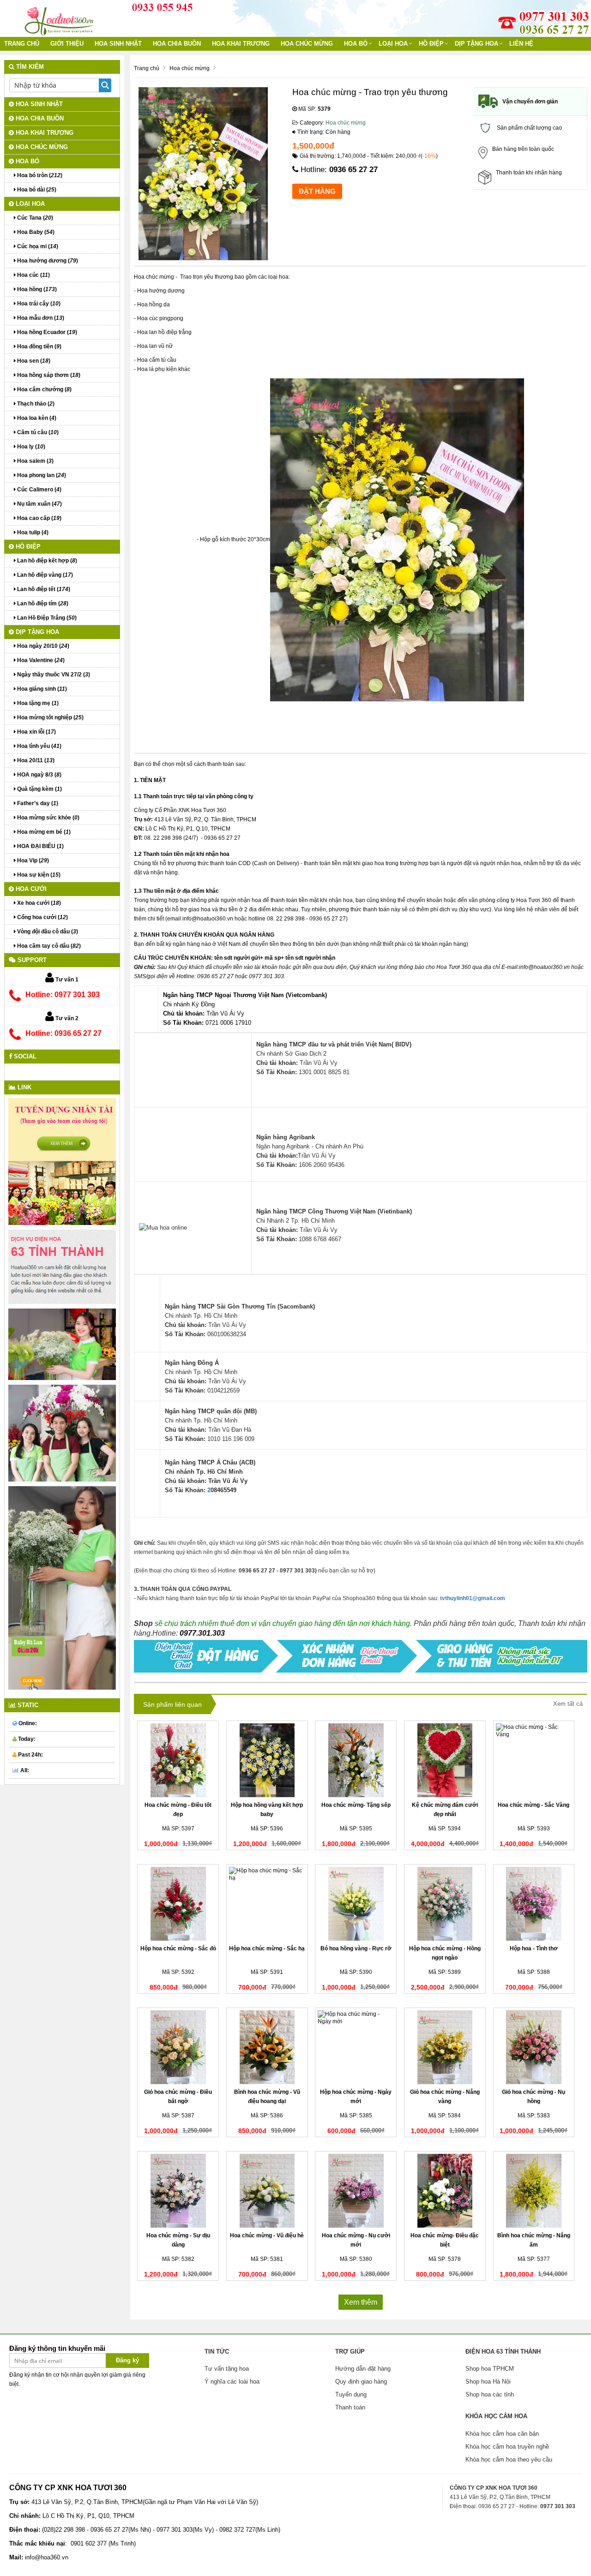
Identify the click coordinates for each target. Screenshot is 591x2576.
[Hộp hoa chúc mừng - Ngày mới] (356, 2047)
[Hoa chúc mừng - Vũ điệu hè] (267, 2191)
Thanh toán (350, 2407)
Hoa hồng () (36, 289)
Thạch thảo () (35, 404)
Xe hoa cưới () (38, 903)
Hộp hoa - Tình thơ (534, 1948)
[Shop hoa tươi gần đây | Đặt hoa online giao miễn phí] (60, 18)
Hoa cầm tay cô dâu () (48, 946)
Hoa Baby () (35, 232)
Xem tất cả (568, 1704)
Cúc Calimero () (39, 490)
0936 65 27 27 (353, 170)
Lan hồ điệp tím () (42, 604)
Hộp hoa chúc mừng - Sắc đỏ (178, 1948)
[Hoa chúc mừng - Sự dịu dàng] (178, 2191)
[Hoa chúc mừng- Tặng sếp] (356, 1760)
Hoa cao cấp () (39, 518)
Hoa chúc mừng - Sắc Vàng (534, 1805)
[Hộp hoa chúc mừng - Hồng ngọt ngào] (445, 1904)
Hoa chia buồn (177, 44)
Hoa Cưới (30, 889)
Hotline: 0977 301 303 (63, 995)
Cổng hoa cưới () (42, 917)
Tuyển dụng (351, 2394)
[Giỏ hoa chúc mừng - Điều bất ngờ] (178, 2047)
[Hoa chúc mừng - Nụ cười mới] (356, 2191)
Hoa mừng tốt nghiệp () (50, 717)
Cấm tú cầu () (37, 432)
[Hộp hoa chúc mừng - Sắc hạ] (267, 1904)
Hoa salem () (35, 461)
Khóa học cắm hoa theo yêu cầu (509, 2459)
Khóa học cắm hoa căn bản (502, 2434)
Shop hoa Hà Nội (488, 2382)
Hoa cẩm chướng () (44, 389)
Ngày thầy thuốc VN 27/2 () (53, 675)
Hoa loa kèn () (36, 418)
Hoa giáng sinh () (41, 689)
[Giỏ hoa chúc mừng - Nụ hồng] (534, 2047)
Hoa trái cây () (38, 304)
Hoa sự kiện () (38, 875)
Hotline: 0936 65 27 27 (63, 1033)
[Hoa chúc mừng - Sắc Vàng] (534, 1760)
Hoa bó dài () (36, 190)
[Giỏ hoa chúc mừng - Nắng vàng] (445, 2047)
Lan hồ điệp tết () (43, 589)
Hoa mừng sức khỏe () (48, 818)
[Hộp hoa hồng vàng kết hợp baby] (267, 1760)
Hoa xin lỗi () (36, 732)
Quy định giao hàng (361, 2382)
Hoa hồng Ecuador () (46, 332)
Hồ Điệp (431, 44)
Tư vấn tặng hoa (227, 2369)
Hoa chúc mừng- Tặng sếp (356, 1805)
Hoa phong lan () (41, 475)
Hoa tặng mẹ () (37, 703)
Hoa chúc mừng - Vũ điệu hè (267, 2235)
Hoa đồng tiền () (39, 347)
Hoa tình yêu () (39, 746)
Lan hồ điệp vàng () (44, 575)
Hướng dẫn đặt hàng (363, 2369)
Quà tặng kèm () (39, 789)
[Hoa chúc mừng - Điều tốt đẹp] (178, 1760)
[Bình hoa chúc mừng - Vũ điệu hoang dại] (267, 2047)
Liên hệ (521, 44)
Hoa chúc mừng (307, 44)
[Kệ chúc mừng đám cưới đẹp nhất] (445, 1760)
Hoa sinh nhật (118, 44)
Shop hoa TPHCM (490, 2369)
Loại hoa (393, 44)
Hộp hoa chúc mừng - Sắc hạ (267, 1948)
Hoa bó (356, 44)
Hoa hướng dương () (47, 261)
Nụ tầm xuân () (39, 504)
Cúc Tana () (34, 218)
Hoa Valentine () (40, 660)
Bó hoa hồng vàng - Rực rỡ (356, 1948)
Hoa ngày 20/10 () (42, 646)
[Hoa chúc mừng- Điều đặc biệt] (445, 2191)
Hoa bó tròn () (39, 175)
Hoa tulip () (32, 532)
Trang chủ (22, 44)
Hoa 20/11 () (35, 760)
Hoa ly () (30, 447)
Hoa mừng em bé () (43, 832)
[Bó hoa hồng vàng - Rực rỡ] (356, 1904)
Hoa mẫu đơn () (40, 318)
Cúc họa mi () (37, 246)
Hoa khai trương (241, 44)
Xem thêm (361, 2302)
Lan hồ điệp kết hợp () (46, 561)
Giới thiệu (67, 44)
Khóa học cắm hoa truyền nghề (507, 2447)
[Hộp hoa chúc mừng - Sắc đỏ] (178, 1904)
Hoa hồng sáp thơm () (48, 375)
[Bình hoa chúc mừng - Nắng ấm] (534, 2191)
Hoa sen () (33, 361)
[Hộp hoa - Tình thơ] (534, 1904)
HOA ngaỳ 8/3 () (39, 775)
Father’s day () (37, 803)
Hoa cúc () (33, 275)
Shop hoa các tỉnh (490, 2394)
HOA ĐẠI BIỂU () (40, 846)
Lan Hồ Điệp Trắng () (46, 618)
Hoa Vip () (32, 861)
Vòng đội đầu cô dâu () (47, 932)
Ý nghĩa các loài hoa (232, 2382)
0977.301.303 (202, 1633)
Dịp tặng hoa (476, 44)
